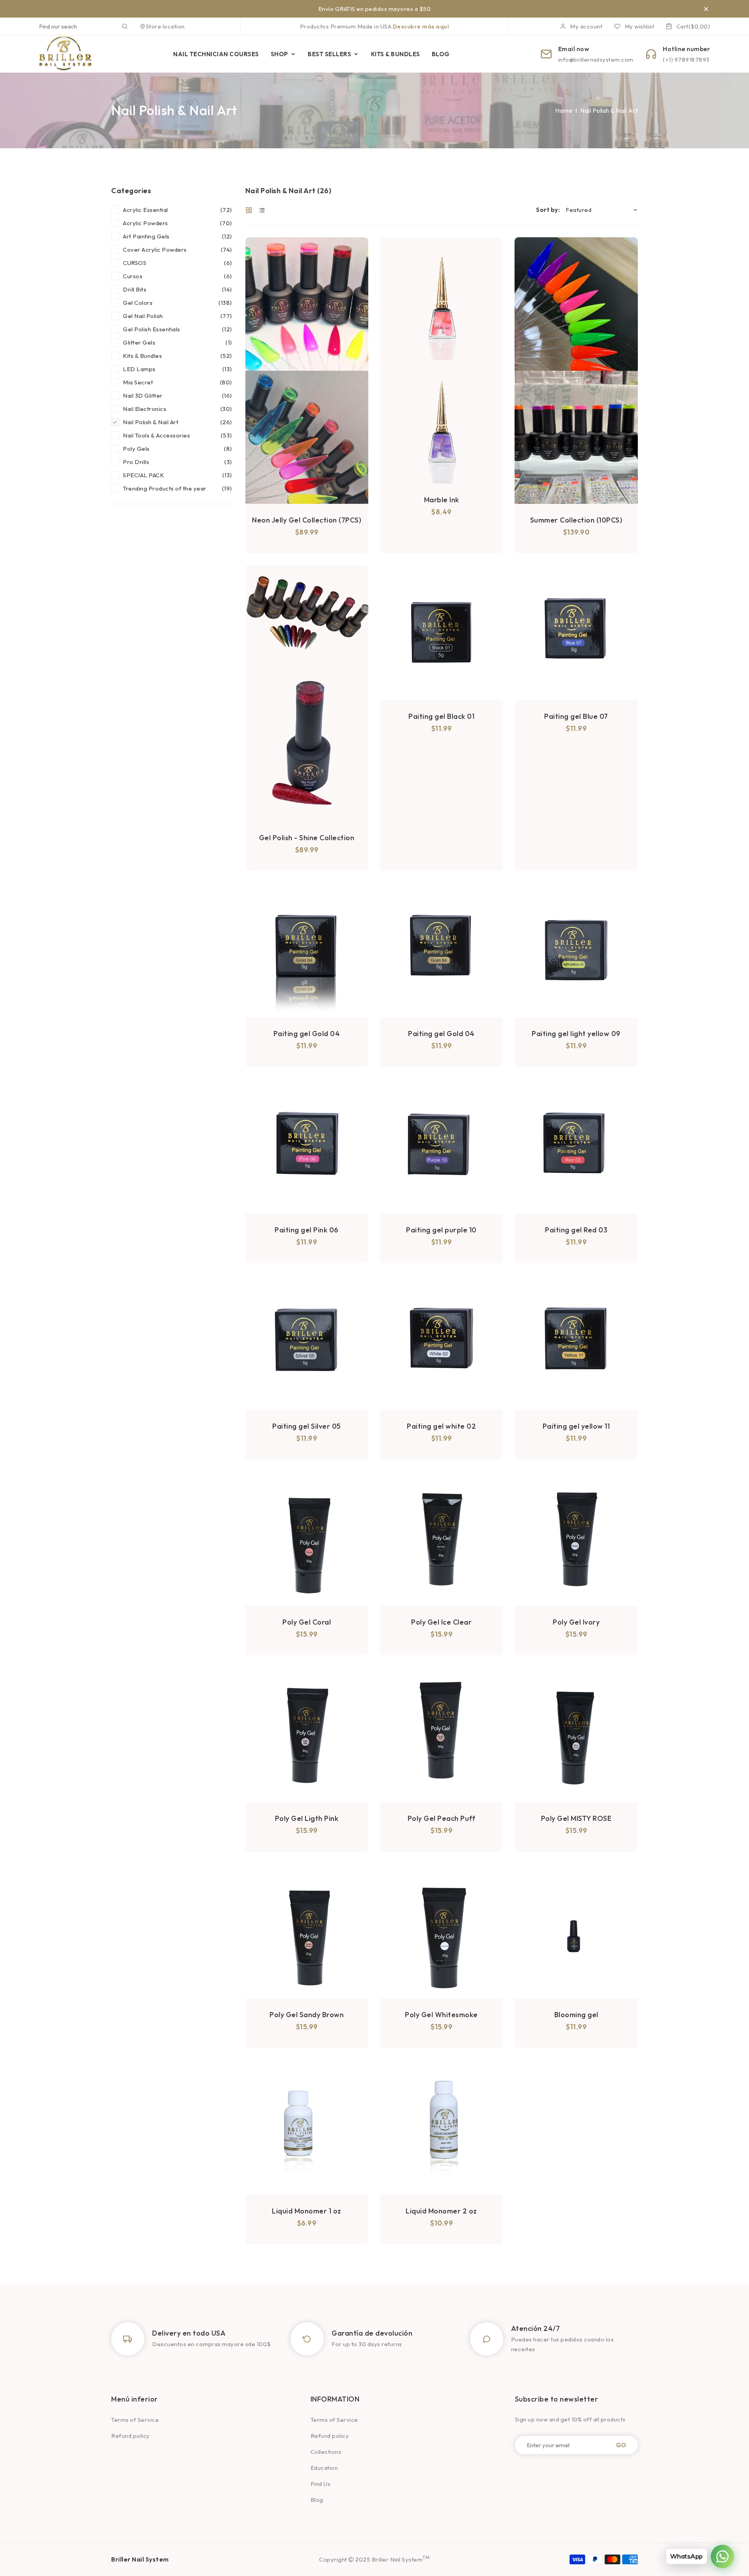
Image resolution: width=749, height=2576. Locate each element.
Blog (317, 2500)
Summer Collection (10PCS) (576, 520)
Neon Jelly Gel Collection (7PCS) (307, 520)
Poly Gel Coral (307, 1622)
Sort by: (548, 210)
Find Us (321, 2484)
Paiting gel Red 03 (576, 1230)
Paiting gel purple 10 (441, 1230)
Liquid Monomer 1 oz (307, 2211)
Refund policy (130, 2436)
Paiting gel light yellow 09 (576, 1034)
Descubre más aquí (421, 26)
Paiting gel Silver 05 (307, 1426)
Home (564, 110)
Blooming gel (576, 2015)
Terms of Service (135, 2420)
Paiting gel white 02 (441, 1426)
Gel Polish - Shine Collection (307, 838)
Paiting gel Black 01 (441, 716)
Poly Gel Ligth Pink (307, 1818)
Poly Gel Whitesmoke (441, 2015)
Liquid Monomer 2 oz (441, 2211)
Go (621, 2445)
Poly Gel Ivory (576, 1622)
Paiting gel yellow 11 (576, 1426)
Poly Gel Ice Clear (441, 1622)
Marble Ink (442, 500)
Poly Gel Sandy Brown (307, 2015)
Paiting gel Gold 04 (307, 1034)
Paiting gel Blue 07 (576, 716)
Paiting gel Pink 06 (307, 1230)
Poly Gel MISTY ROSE (576, 1818)
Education (324, 2468)
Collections (326, 2452)
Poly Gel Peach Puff (442, 1818)
